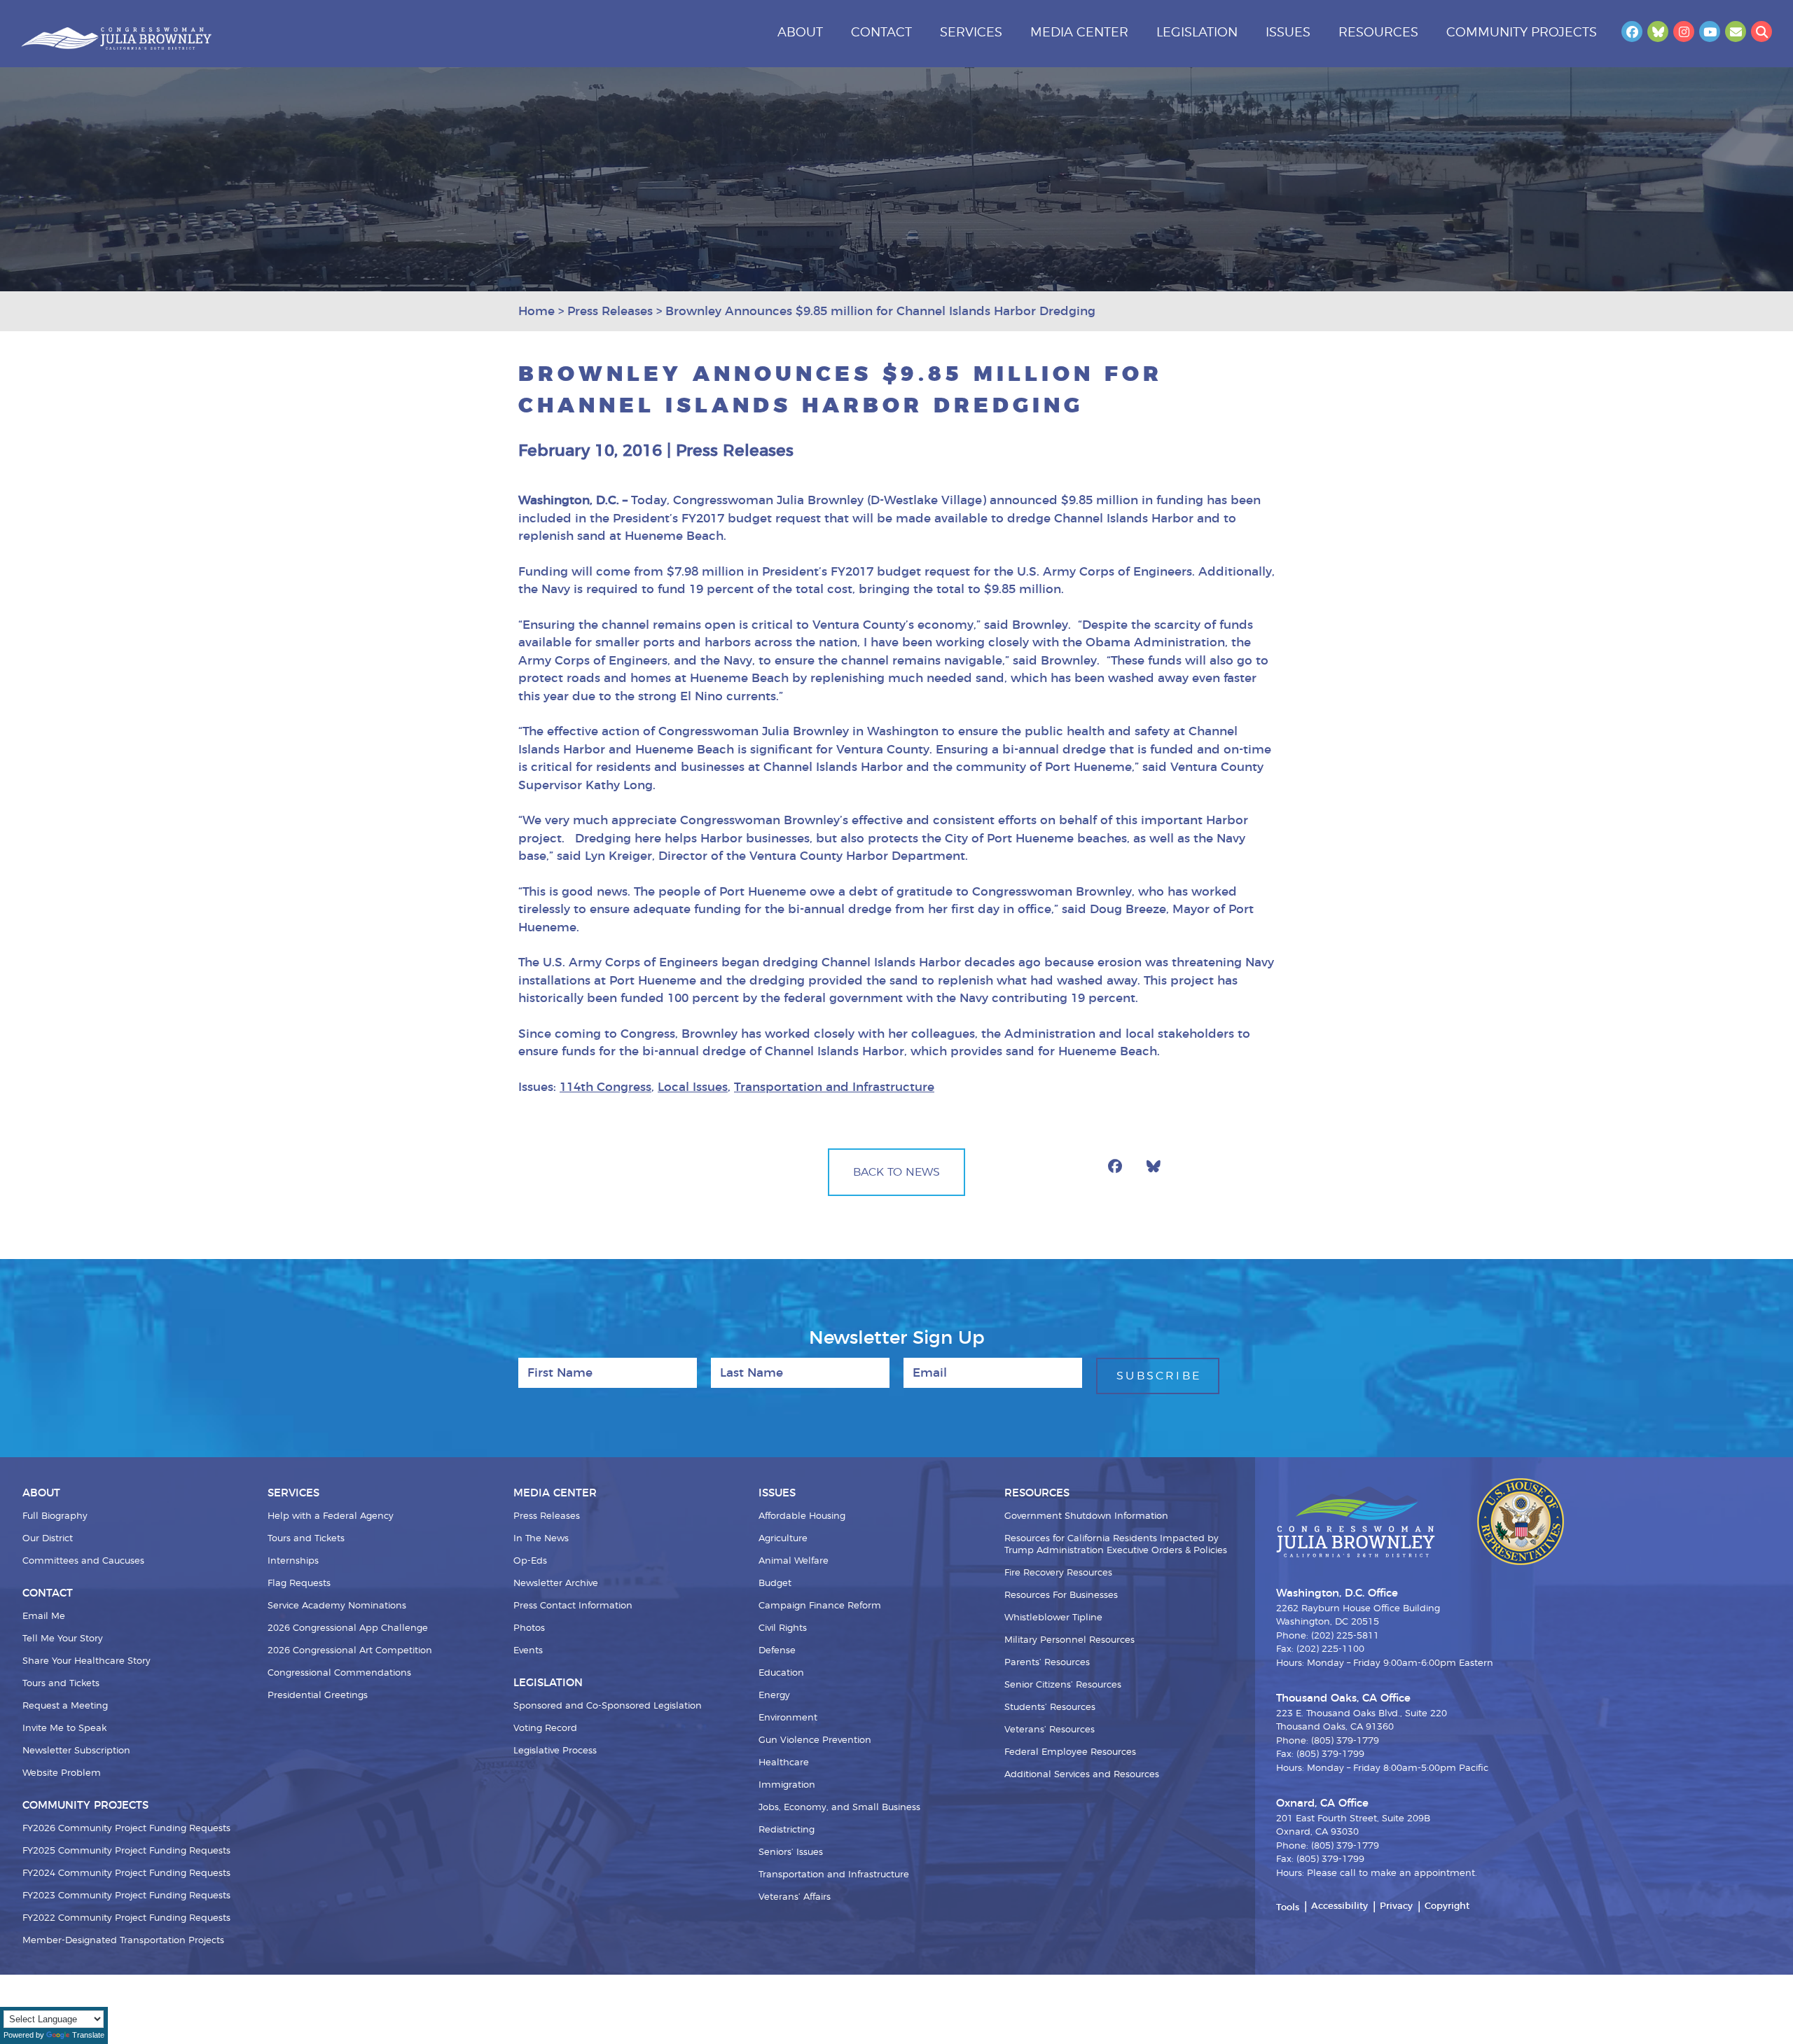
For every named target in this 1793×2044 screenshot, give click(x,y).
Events (528, 1651)
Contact (881, 33)
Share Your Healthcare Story (86, 1661)
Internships (293, 1561)
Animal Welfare (794, 1561)
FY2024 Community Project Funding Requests (126, 1873)
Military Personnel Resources (1069, 1640)
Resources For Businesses (1061, 1595)
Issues (1288, 33)
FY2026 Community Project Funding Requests (126, 1829)
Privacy (1396, 1906)
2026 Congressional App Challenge (348, 1628)
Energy (774, 1696)
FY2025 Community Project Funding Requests (126, 1851)
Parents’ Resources (1047, 1663)
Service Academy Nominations (337, 1606)
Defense (777, 1651)
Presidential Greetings (318, 1696)
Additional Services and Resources (1082, 1775)
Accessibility (1339, 1906)
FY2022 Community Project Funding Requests (126, 1918)
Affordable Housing (802, 1516)
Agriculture (783, 1539)
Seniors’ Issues (791, 1852)
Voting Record (545, 1729)
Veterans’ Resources (1050, 1730)
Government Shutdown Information (1086, 1516)
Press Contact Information (573, 1606)
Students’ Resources (1050, 1708)
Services (971, 33)
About (800, 33)
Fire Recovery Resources (1058, 1573)
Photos (529, 1628)
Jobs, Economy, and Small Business (839, 1808)
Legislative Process (555, 1751)
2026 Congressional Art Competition (350, 1651)
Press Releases (547, 1516)
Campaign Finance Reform (820, 1606)
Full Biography (55, 1516)
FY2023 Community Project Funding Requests (126, 1896)
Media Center (1079, 33)
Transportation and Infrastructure (834, 1087)
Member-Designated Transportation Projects (123, 1941)
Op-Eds (530, 1561)
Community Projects (1522, 33)
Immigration (787, 1785)
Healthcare (784, 1763)
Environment (788, 1718)
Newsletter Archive (556, 1584)
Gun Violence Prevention (815, 1740)
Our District (48, 1539)
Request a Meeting (65, 1706)
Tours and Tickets (61, 1684)
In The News (541, 1539)
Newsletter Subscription (76, 1751)
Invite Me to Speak (64, 1729)
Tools (1288, 1908)
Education (781, 1673)
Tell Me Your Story (63, 1639)
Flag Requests (299, 1584)
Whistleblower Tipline (1053, 1618)
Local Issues (693, 1087)
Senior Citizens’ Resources (1063, 1685)
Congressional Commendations (339, 1673)
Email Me (44, 1617)
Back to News (896, 1172)
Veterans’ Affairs (795, 1897)
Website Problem (62, 1773)
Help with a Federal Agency (331, 1516)
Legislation (1197, 33)
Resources (1378, 33)
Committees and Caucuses (83, 1561)
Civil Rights (783, 1628)
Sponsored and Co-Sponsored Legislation (608, 1706)
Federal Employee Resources (1070, 1752)
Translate (88, 2035)
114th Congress (605, 1087)
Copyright (1447, 1906)
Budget (775, 1584)
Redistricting (787, 1830)
